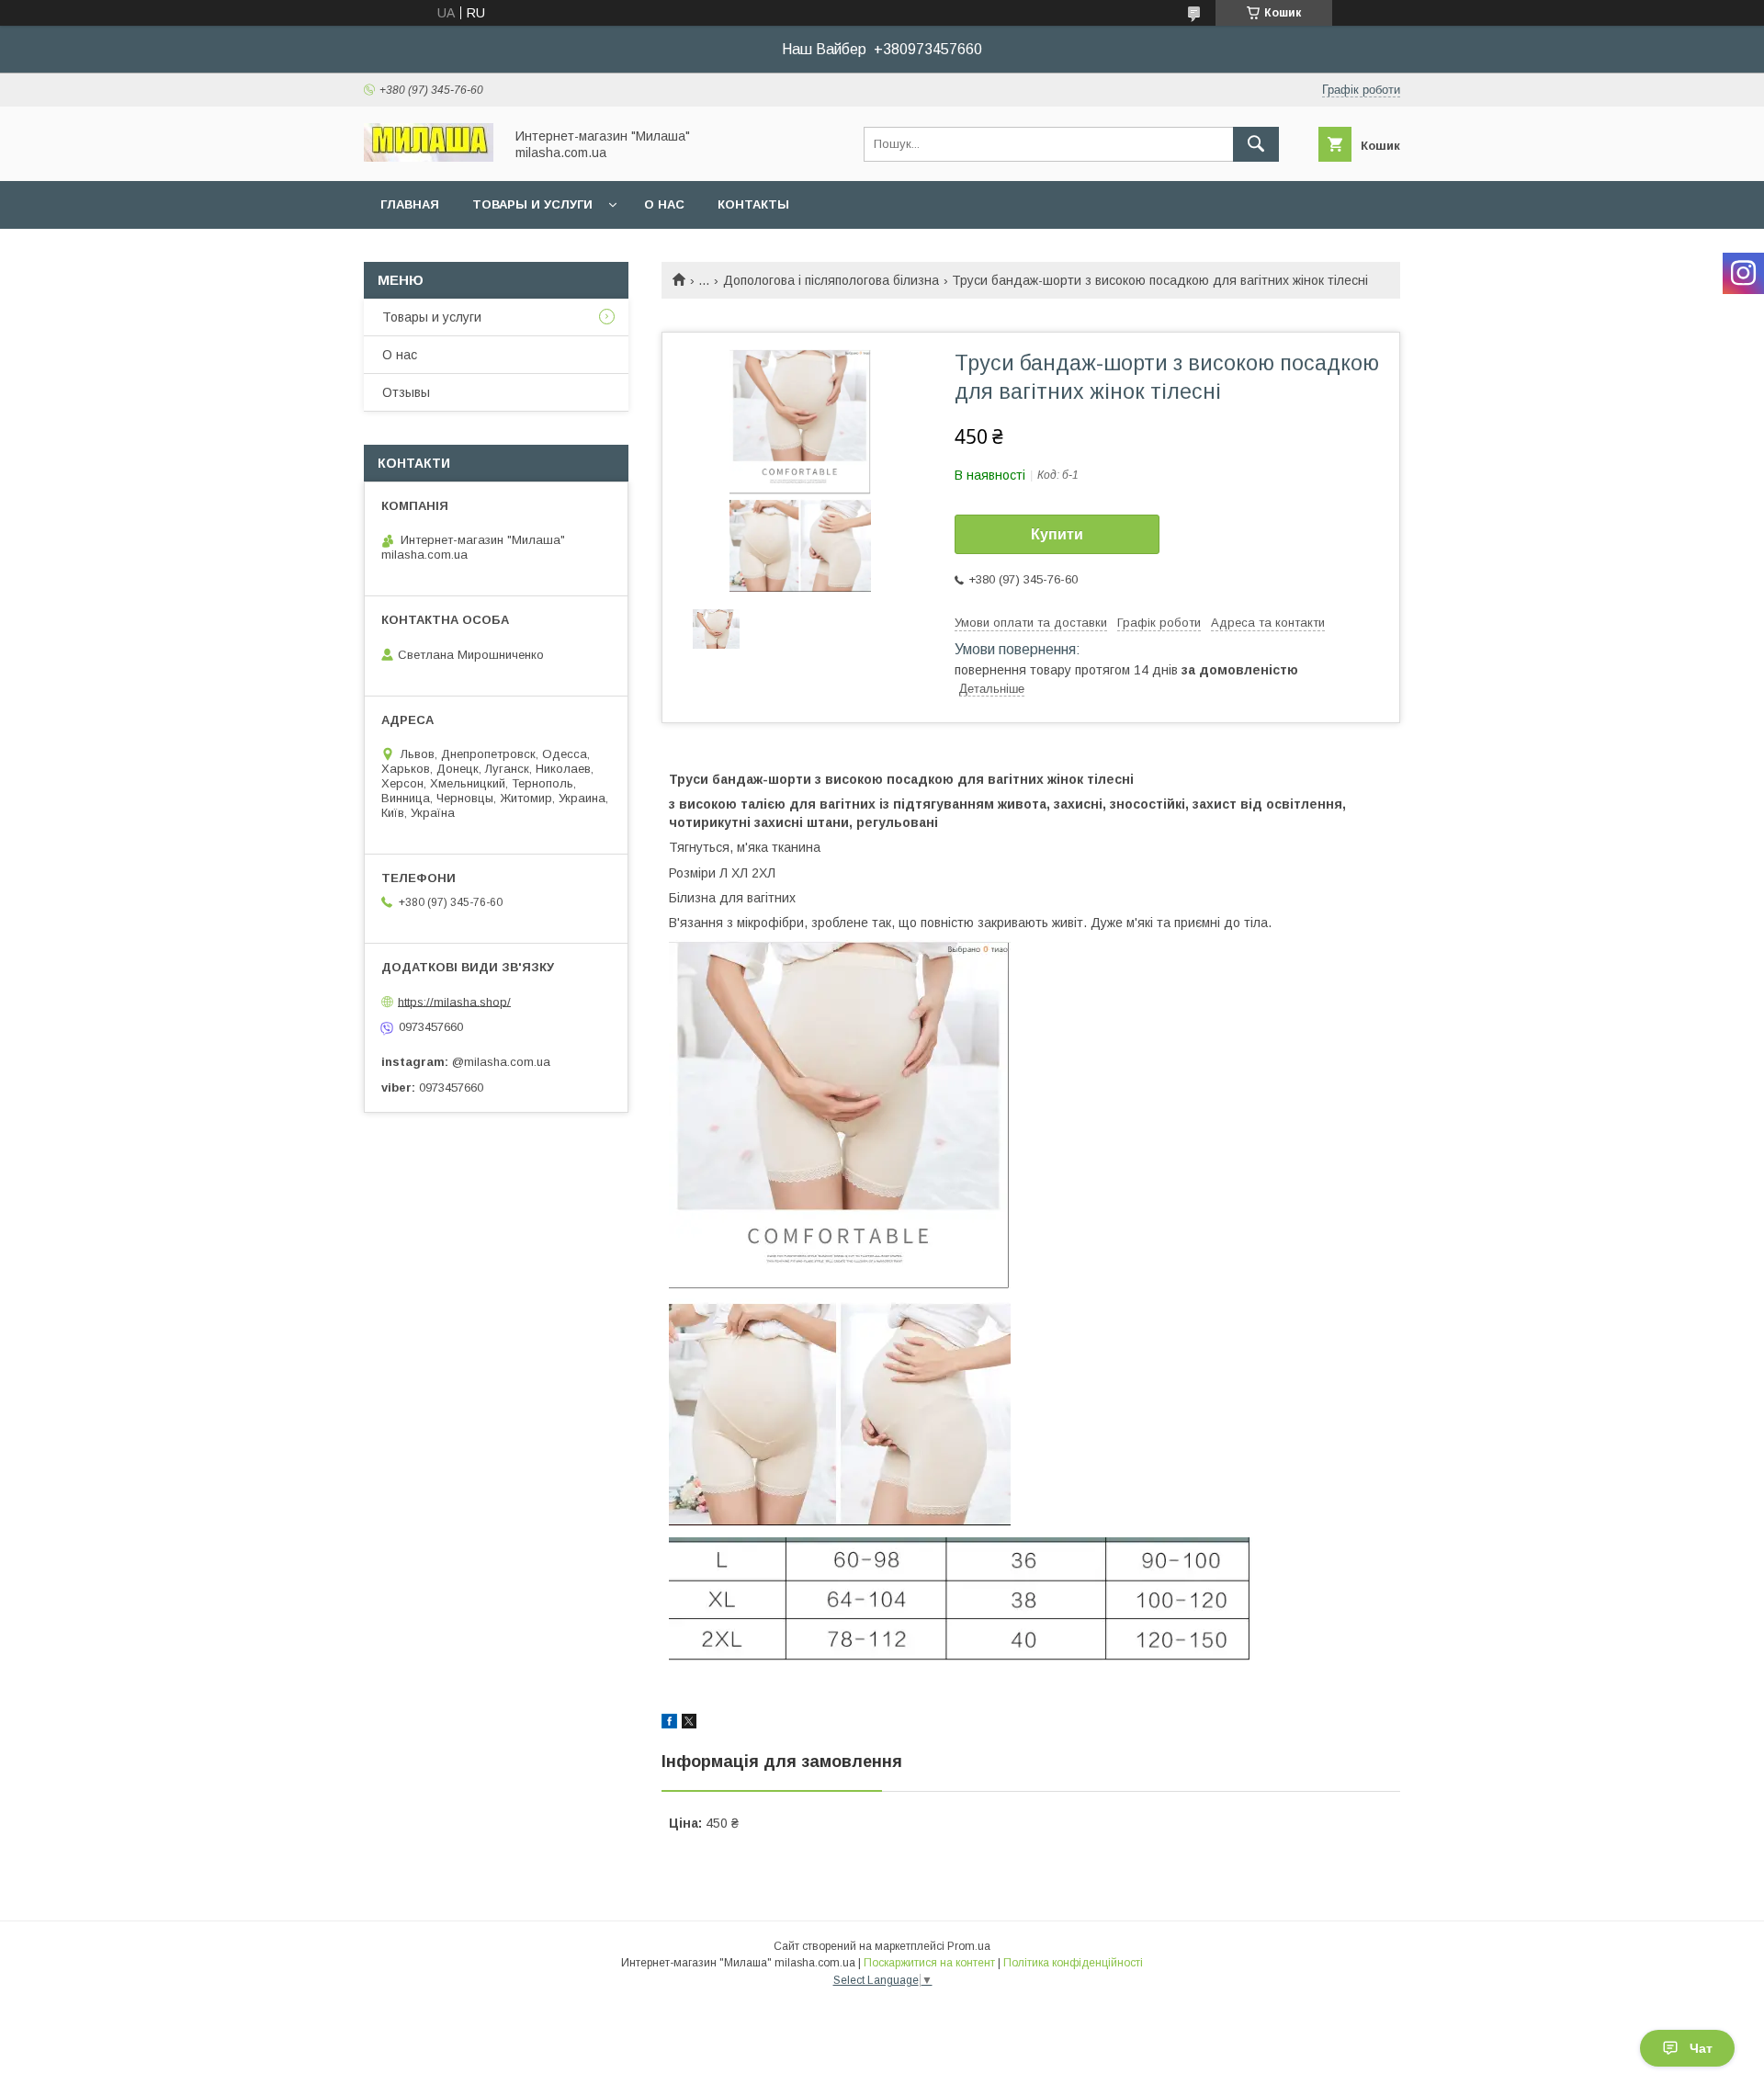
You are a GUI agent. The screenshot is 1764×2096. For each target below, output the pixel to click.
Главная (410, 204)
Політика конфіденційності (1073, 1963)
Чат (1701, 2048)
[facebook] (669, 1724)
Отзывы (406, 392)
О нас (664, 204)
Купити (1057, 534)
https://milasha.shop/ (454, 1001)
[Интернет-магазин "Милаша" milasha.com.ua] (429, 157)
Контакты (753, 204)
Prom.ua (969, 1946)
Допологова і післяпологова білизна (831, 280)
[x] (689, 1724)
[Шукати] (1256, 144)
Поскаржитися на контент (929, 1963)
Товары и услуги (532, 204)
